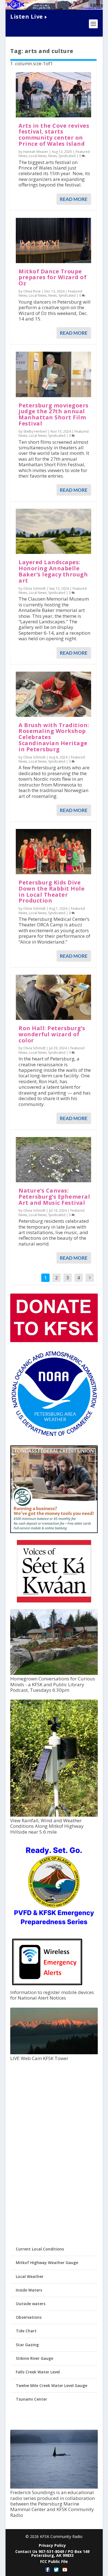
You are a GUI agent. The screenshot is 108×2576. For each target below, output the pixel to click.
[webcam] (54, 2053)
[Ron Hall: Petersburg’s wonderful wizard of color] (53, 997)
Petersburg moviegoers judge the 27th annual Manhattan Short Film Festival (54, 414)
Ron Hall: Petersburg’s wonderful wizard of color (52, 1034)
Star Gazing (27, 2345)
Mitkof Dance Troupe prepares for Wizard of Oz (52, 277)
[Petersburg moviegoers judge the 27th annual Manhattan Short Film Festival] (53, 374)
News (52, 156)
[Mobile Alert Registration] (47, 1987)
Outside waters (31, 2304)
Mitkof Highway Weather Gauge (47, 2263)
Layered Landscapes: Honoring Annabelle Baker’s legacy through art (53, 571)
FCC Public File (54, 2561)
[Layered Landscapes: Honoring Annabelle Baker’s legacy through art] (53, 531)
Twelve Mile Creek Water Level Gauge (52, 2385)
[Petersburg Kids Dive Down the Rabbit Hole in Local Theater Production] (53, 852)
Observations (29, 2317)
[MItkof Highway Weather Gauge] (54, 1815)
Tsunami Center (31, 2399)
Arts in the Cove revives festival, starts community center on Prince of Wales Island (54, 135)
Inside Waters (29, 2290)
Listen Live (27, 17)
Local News (38, 156)
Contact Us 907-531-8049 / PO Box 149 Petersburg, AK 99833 (52, 2553)
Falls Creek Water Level (38, 2372)
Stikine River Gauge (34, 2358)
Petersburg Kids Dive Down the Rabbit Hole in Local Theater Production (52, 891)
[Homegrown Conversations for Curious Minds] (54, 1673)
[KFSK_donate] (54, 1341)
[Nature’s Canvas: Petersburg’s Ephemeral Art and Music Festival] (53, 1160)
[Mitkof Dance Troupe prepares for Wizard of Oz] (53, 240)
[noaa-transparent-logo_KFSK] (54, 1436)
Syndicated (67, 156)
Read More (74, 199)
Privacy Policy (52, 2545)
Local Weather (30, 2276)
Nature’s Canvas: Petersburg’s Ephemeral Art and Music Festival (54, 1197)
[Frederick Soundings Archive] (54, 2487)
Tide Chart (26, 2331)
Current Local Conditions (40, 2249)
